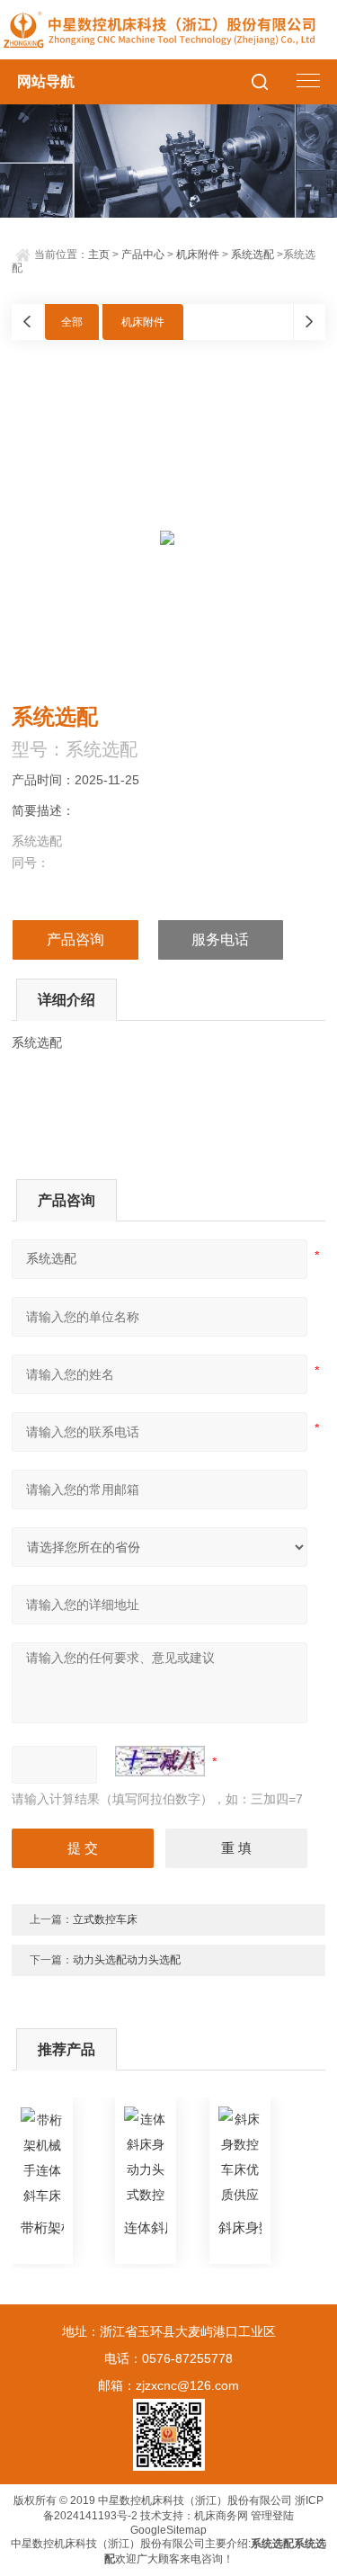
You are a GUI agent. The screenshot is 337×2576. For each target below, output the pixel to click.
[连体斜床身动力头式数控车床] (146, 2158)
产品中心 (143, 255)
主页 (99, 255)
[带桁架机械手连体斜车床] (42, 2158)
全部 (72, 322)
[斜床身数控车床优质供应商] (240, 2158)
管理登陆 (272, 2516)
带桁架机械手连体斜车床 (42, 2227)
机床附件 (198, 255)
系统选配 (253, 255)
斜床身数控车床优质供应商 (240, 2227)
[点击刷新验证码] (160, 1761)
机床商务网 (221, 2516)
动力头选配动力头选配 (127, 1960)
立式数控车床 (105, 1919)
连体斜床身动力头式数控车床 (146, 2227)
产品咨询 (75, 939)
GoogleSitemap (168, 2530)
